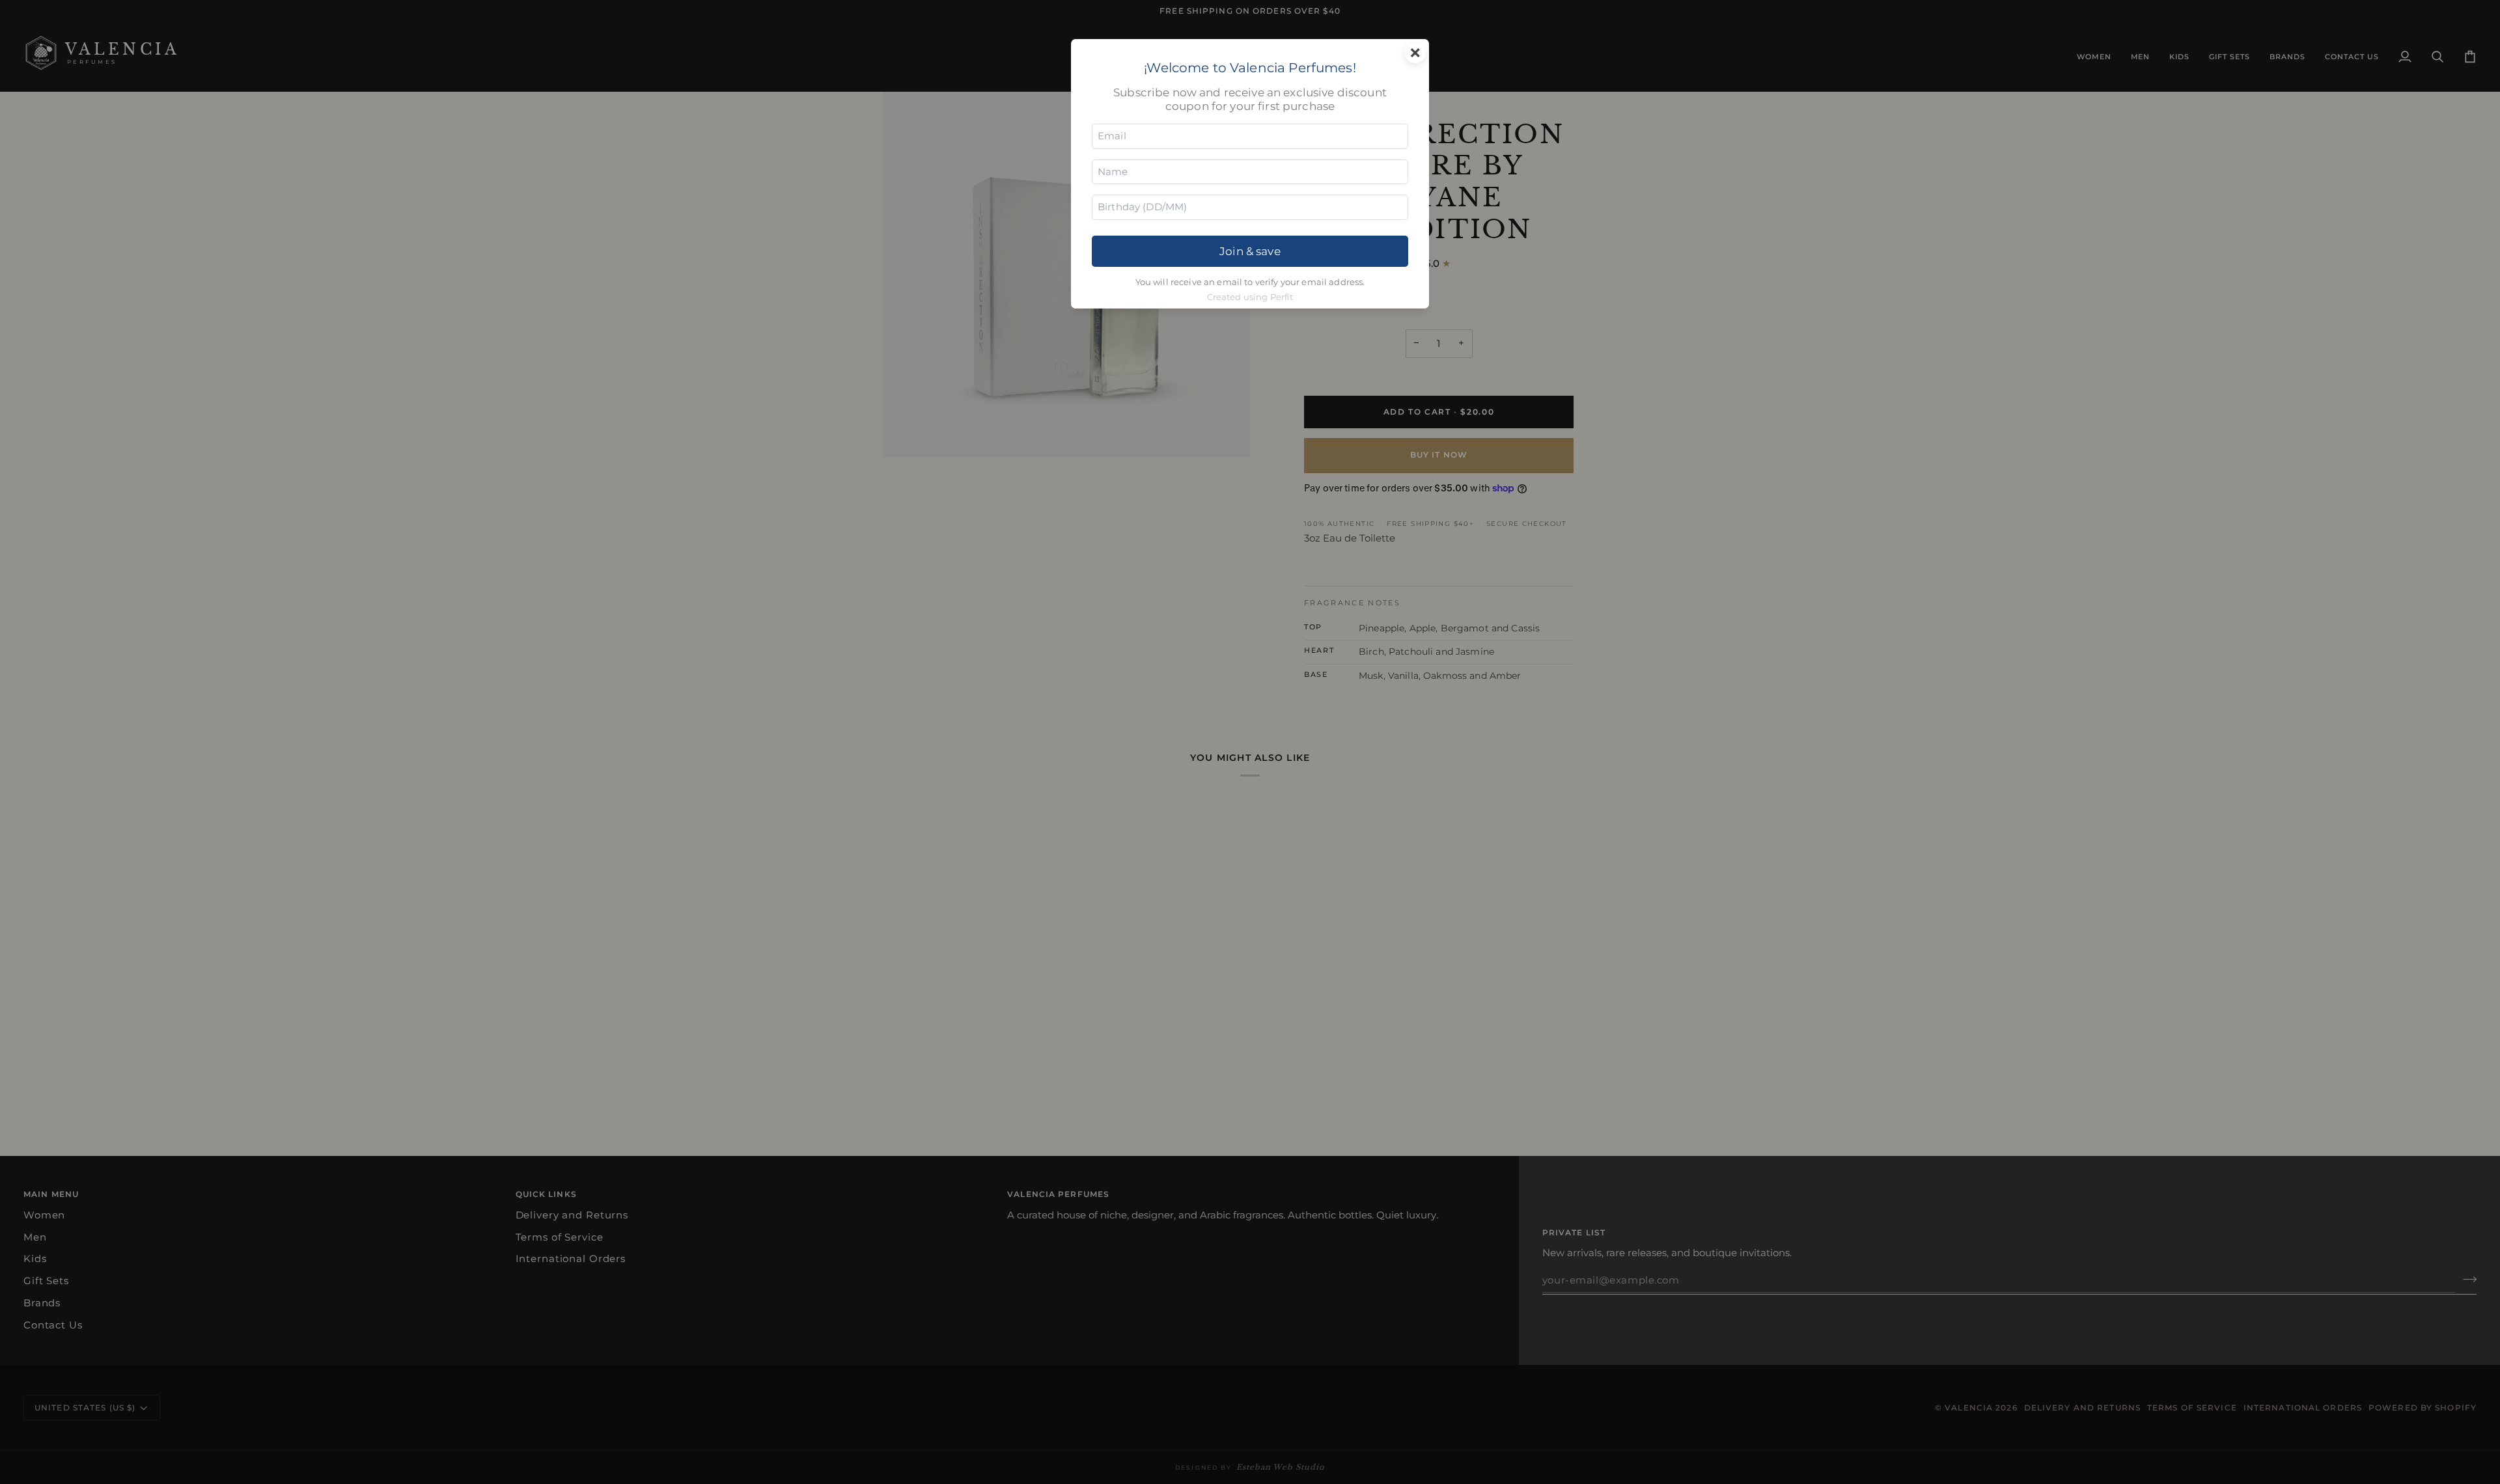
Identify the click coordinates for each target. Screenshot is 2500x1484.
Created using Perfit (1250, 297)
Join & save (1250, 251)
